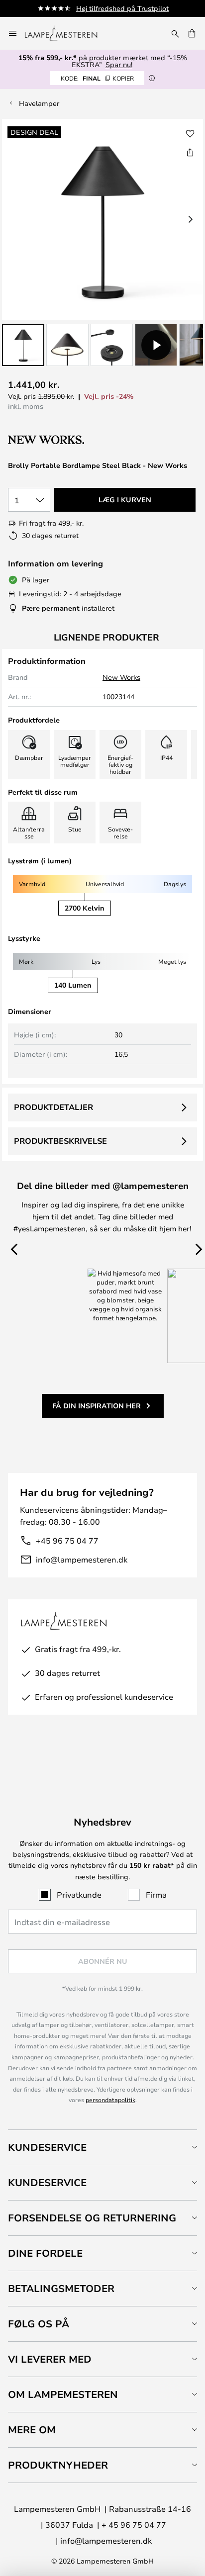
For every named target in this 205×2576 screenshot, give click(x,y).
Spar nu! (119, 64)
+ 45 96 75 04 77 (134, 2525)
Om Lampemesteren (63, 2394)
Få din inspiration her (97, 1406)
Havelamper (39, 103)
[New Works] (61, 440)
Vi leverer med (50, 2359)
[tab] (102, 2147)
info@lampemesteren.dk (82, 1559)
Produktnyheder (58, 2465)
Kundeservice (47, 2147)
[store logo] (67, 33)
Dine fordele (45, 2253)
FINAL (97, 78)
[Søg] (175, 33)
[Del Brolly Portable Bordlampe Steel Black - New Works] (190, 152)
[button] (23, 345)
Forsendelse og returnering (92, 2218)
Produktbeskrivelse (60, 1141)
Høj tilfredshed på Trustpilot (122, 8)
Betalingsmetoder (61, 2288)
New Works (121, 677)
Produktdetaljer (53, 1107)
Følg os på (39, 2324)
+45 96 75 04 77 (67, 1540)
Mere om (32, 2430)
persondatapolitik (110, 2100)
